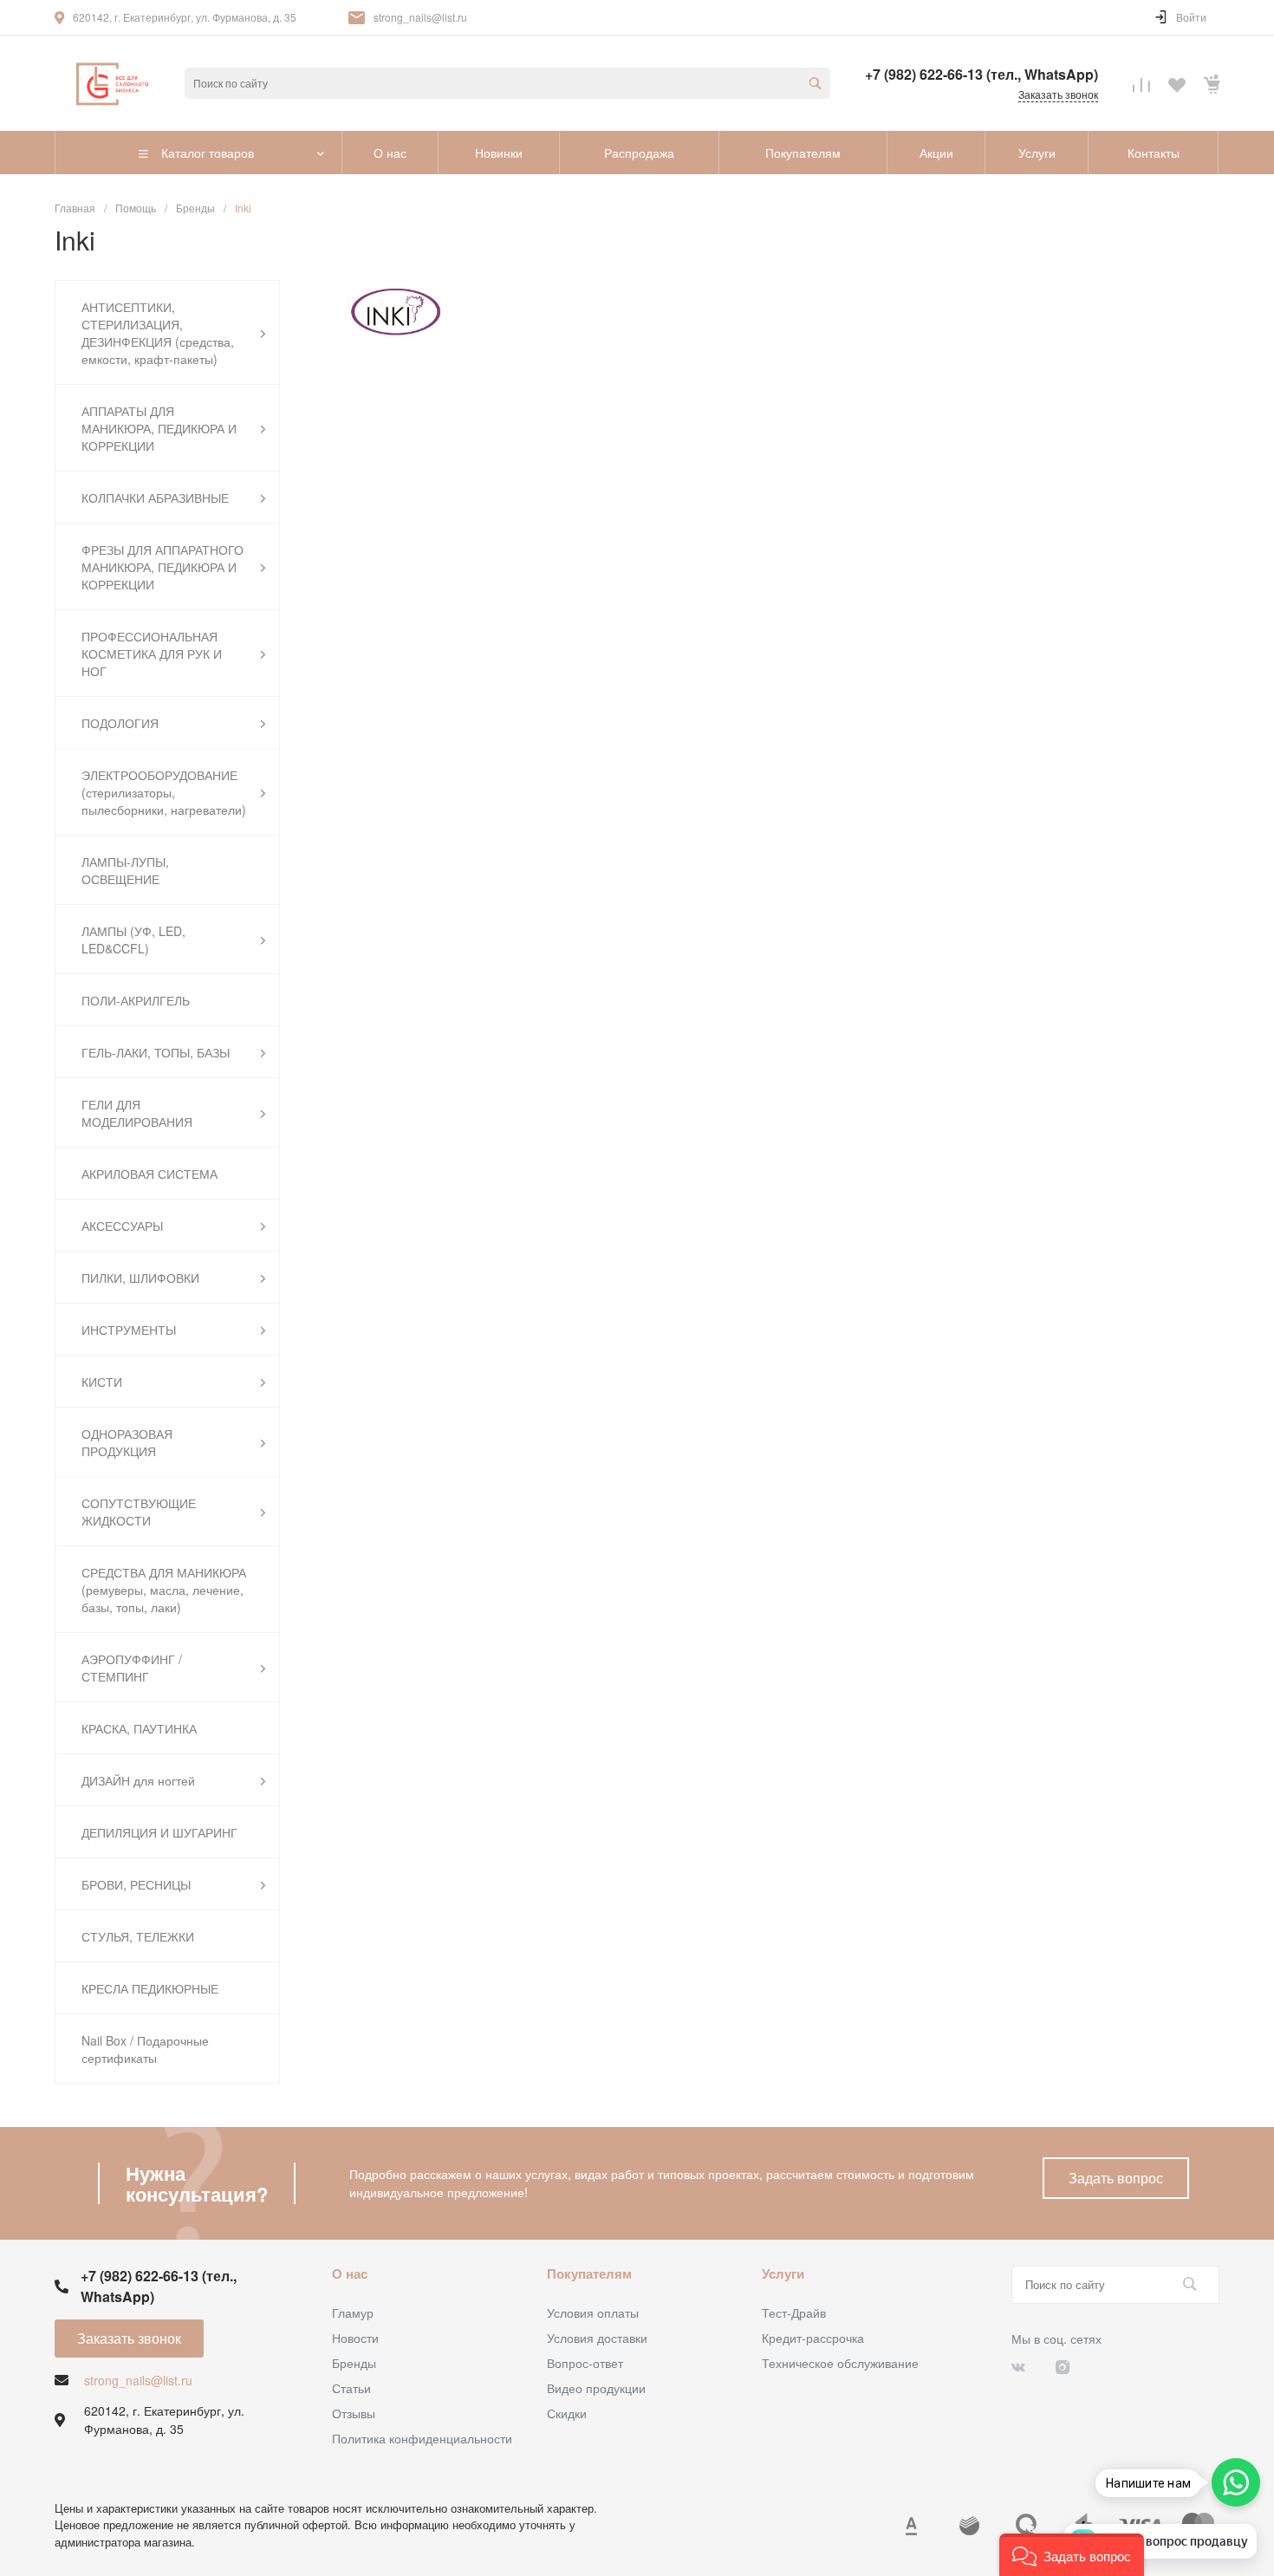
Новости (355, 2338)
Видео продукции (596, 2388)
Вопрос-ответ (585, 2363)
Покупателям (589, 2274)
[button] (1072, 2555)
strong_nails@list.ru (420, 17)
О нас (350, 2274)
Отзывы (354, 2413)
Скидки (567, 2413)
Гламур (353, 2313)
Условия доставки (597, 2338)
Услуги (783, 2274)
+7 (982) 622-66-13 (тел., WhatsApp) (981, 74)
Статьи (351, 2388)
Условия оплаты (593, 2313)
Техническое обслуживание (840, 2363)
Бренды (354, 2363)
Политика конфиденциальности (422, 2438)
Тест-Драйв (794, 2313)
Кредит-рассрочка (813, 2338)
